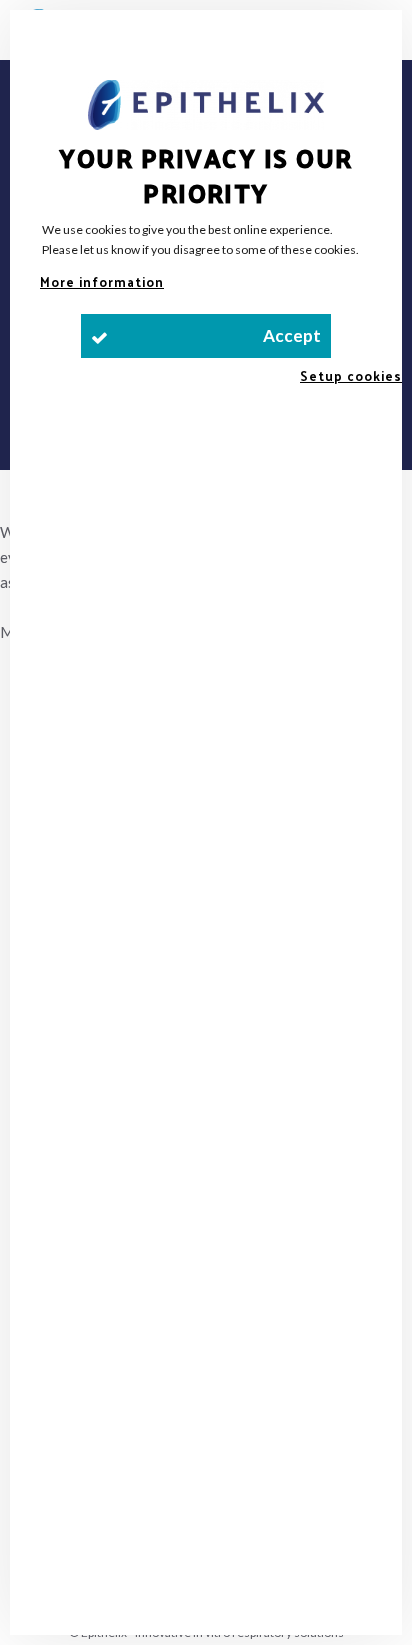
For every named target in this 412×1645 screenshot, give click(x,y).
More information (102, 281)
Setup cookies (351, 375)
